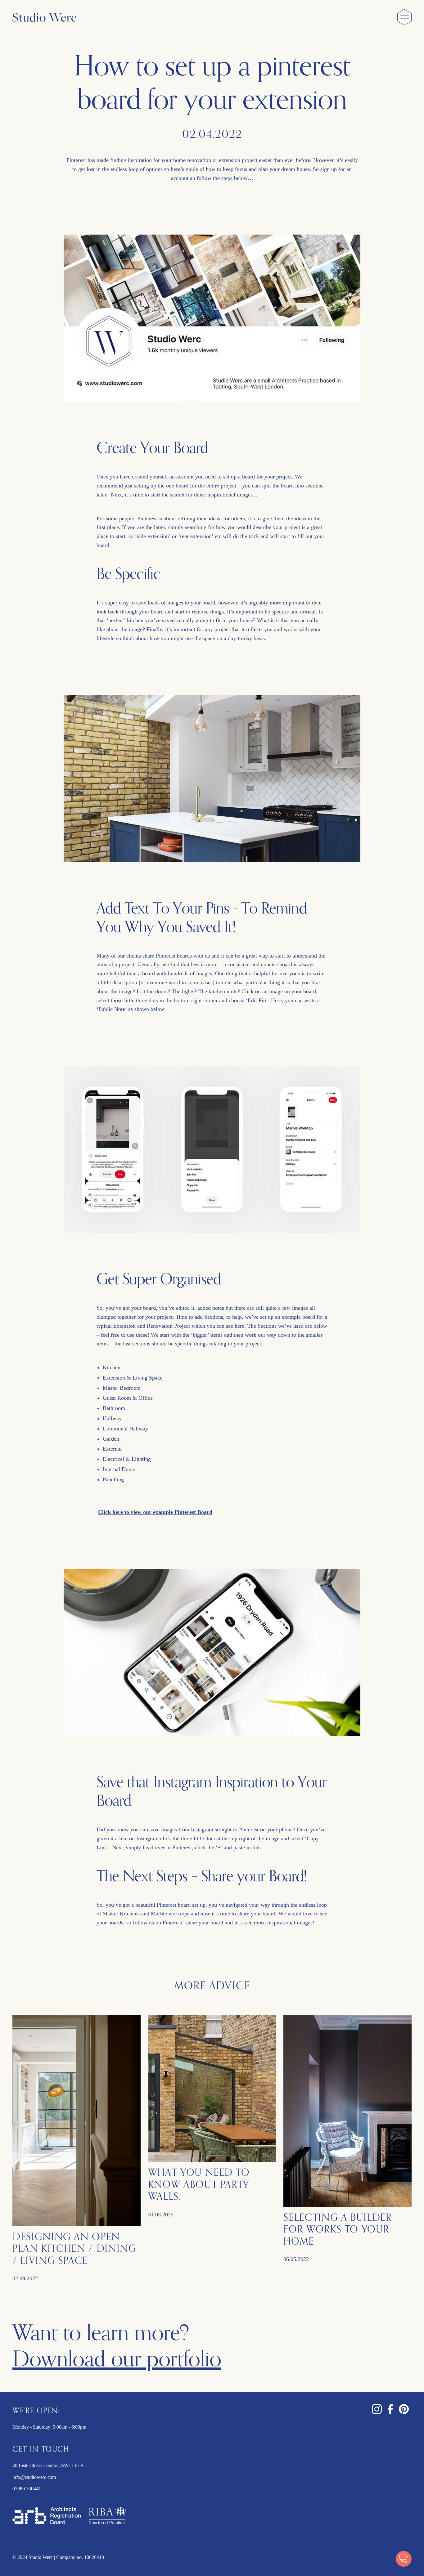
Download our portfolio (117, 2359)
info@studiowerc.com (34, 2477)
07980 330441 (27, 2489)
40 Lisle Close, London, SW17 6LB (48, 2465)
